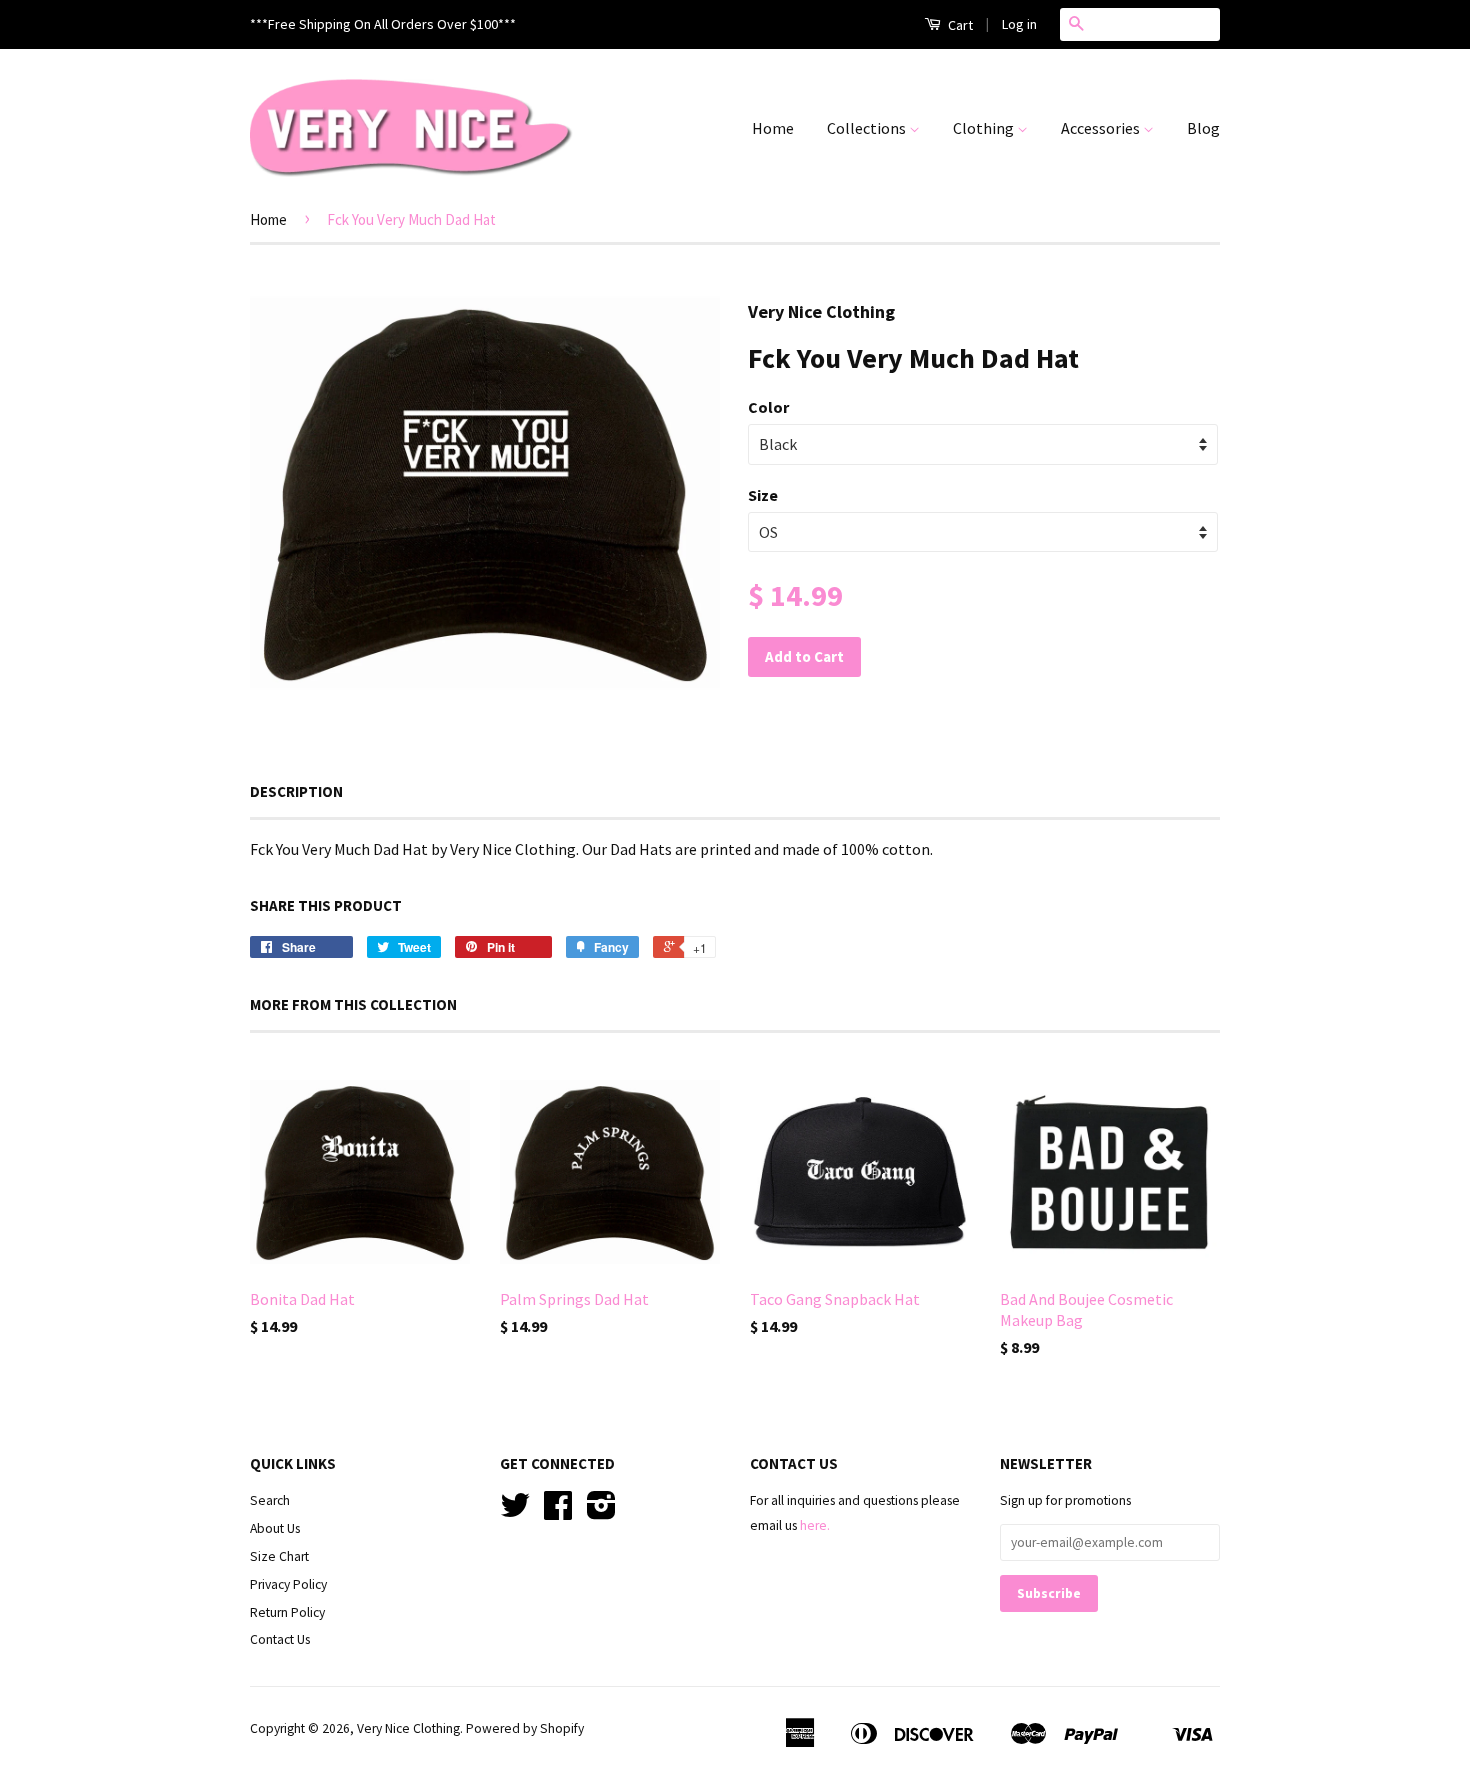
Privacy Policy (288, 1584)
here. (815, 1525)
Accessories (1102, 128)
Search (270, 1500)
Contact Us (280, 1639)
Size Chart (279, 1556)
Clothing (985, 128)
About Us (275, 1528)
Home (773, 128)
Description (296, 791)
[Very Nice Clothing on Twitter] (515, 1512)
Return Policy (287, 1612)
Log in (1019, 24)
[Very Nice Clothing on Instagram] (601, 1512)
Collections (868, 128)
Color (768, 407)
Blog (1203, 128)
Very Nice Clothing (408, 1728)
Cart (959, 25)
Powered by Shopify (525, 1728)
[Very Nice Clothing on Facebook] (558, 1512)
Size (763, 495)
